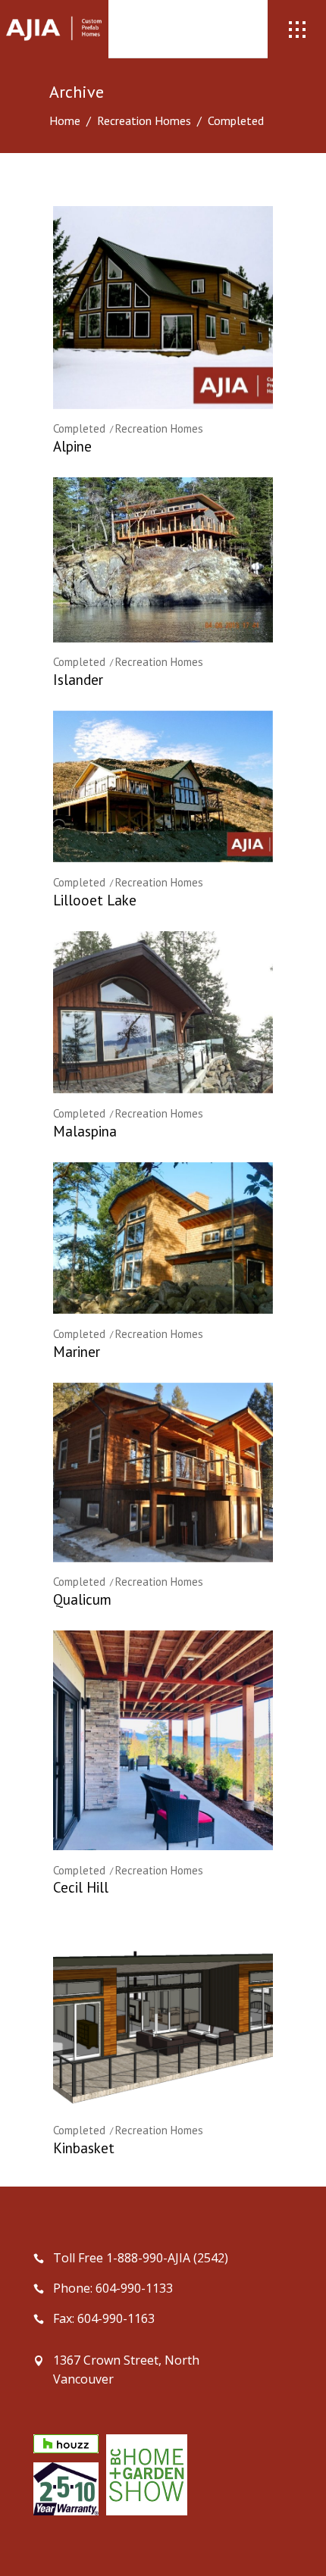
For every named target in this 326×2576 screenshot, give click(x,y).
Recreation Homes (144, 120)
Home (65, 120)
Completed (79, 428)
